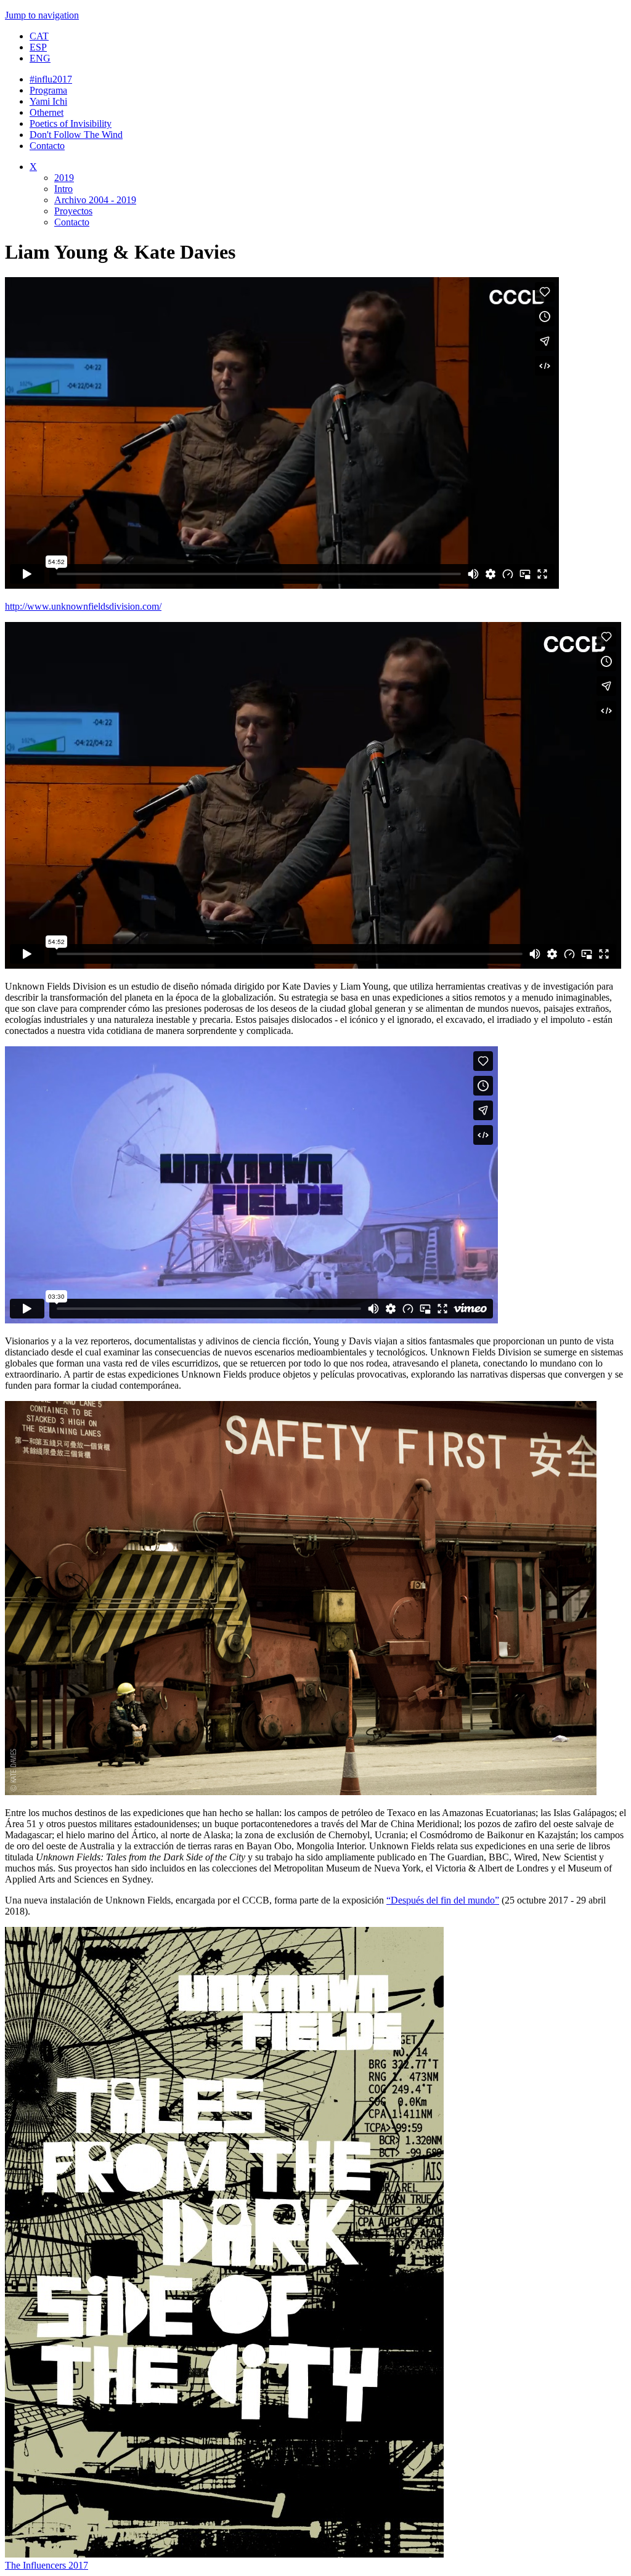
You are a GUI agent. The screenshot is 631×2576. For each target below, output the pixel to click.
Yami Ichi (48, 101)
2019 (64, 178)
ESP (38, 47)
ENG (40, 58)
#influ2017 (51, 79)
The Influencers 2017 (47, 2565)
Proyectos (73, 211)
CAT (39, 36)
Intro (63, 189)
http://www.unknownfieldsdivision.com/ (83, 606)
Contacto (47, 146)
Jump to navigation (42, 15)
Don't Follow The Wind (76, 135)
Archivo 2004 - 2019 (95, 200)
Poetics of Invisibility (71, 123)
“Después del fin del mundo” (443, 1900)
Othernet (47, 112)
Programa (48, 90)
